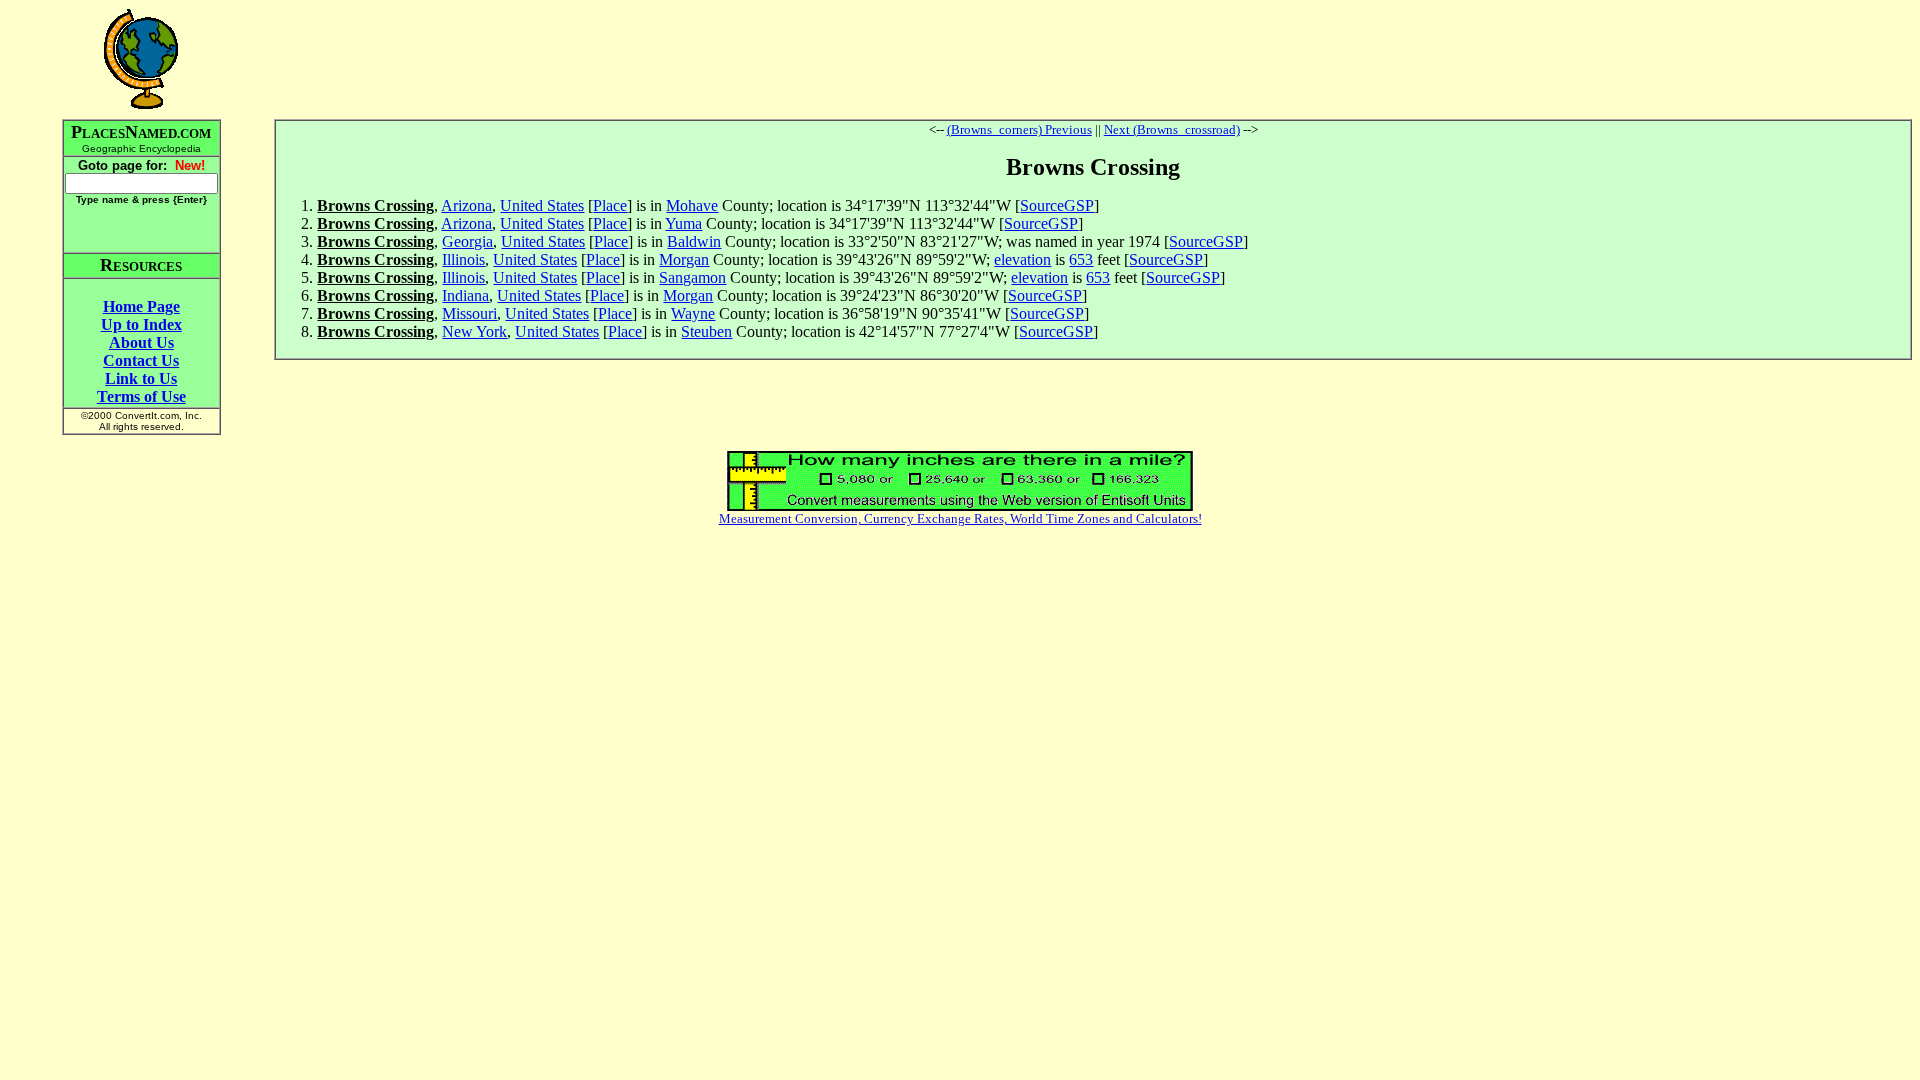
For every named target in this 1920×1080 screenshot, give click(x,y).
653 (1081, 259)
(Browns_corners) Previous (1019, 129)
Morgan (684, 259)
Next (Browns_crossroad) (1172, 129)
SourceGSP (1057, 205)
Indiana (465, 295)
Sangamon (692, 277)
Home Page (141, 306)
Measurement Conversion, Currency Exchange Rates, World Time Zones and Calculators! (960, 518)
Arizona (466, 205)
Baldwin (694, 241)
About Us (141, 342)
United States (542, 205)
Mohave (692, 205)
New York (474, 331)
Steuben (706, 331)
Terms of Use (141, 396)
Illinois (463, 259)
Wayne (693, 313)
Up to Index (141, 324)
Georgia (467, 241)
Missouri (469, 313)
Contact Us (141, 360)
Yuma (683, 223)
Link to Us (141, 378)
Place (610, 205)
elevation (1022, 259)
